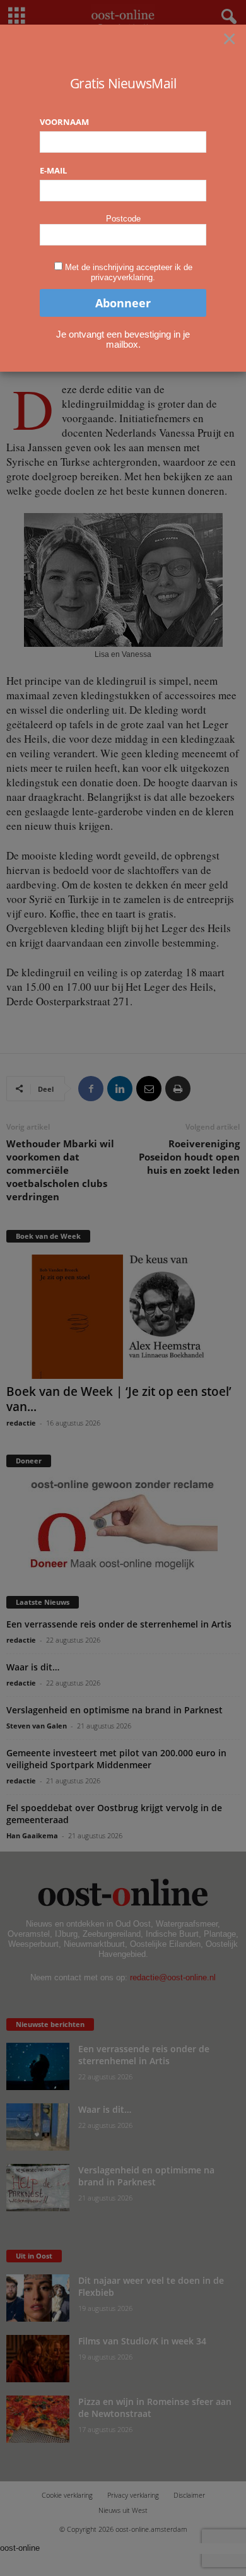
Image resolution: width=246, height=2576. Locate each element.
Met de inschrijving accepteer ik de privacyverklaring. (129, 272)
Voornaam (64, 122)
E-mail (53, 170)
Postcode (123, 219)
